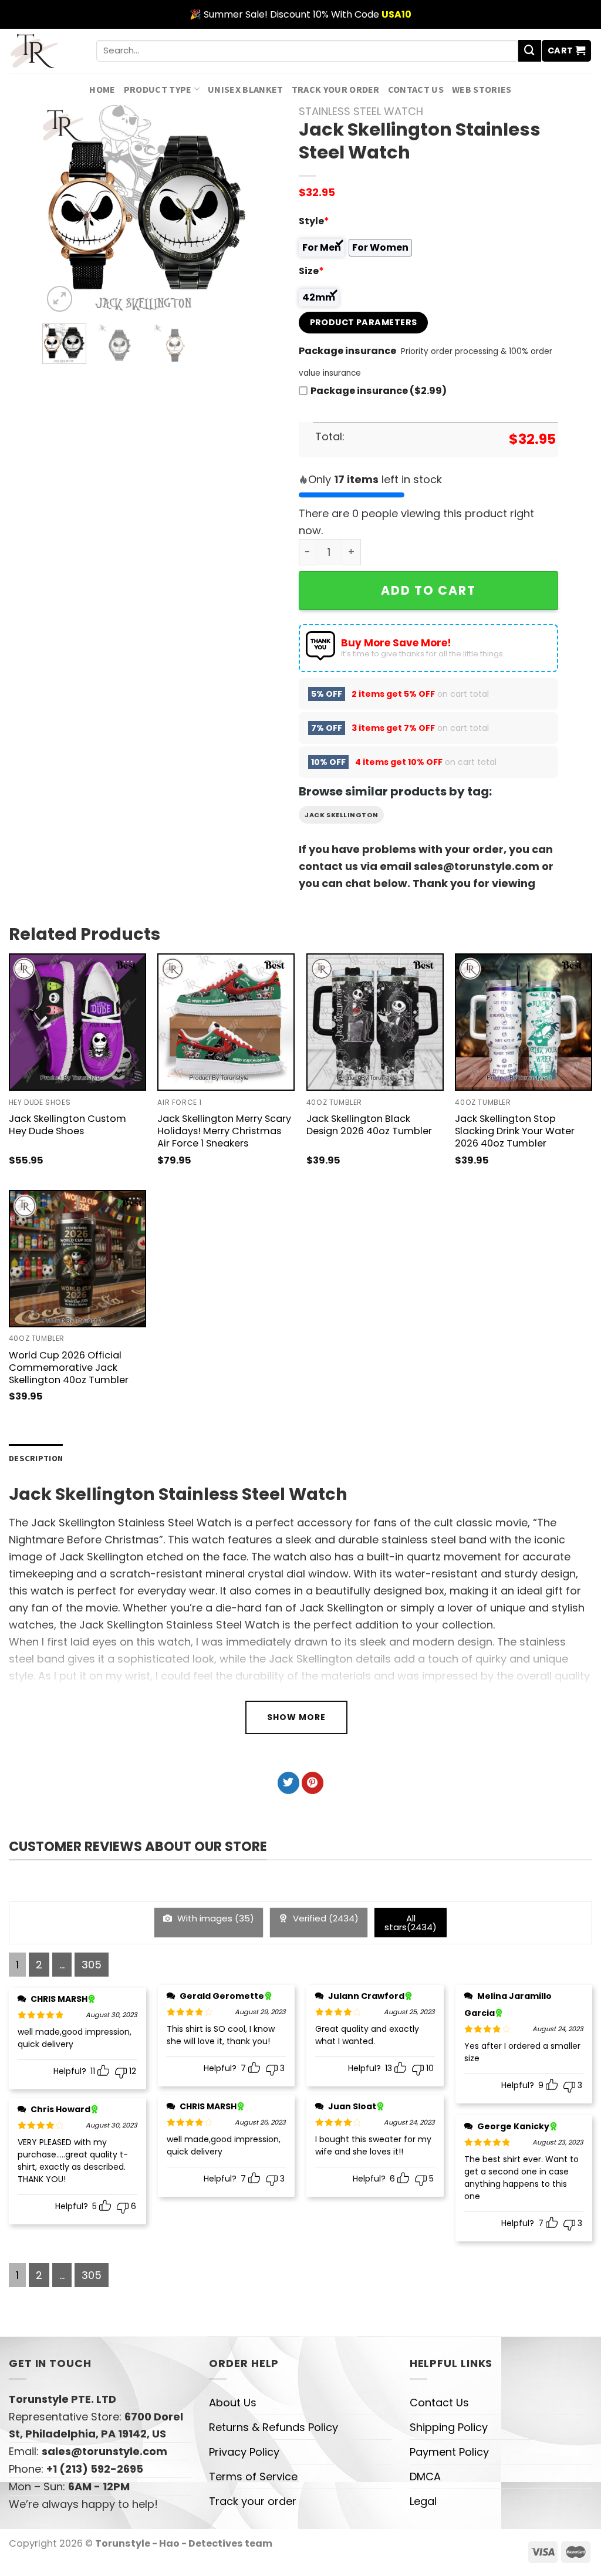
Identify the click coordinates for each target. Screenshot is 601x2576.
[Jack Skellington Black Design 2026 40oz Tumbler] (375, 1022)
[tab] (36, 1459)
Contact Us (416, 89)
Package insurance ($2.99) (379, 391)
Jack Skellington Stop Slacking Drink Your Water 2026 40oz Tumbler (515, 1131)
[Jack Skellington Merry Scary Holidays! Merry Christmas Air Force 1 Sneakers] (226, 1022)
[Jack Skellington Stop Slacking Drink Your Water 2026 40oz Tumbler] (524, 1022)
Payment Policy (449, 2452)
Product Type (158, 89)
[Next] (233, 210)
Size (311, 271)
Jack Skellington (341, 815)
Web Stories (482, 89)
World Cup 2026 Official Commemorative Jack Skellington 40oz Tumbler (69, 1368)
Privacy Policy (244, 2452)
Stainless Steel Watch (361, 111)
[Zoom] (60, 299)
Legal (423, 2501)
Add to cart (428, 590)
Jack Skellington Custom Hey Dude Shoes (67, 1125)
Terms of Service (253, 2476)
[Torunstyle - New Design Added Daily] (44, 51)
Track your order (336, 89)
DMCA (425, 2476)
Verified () (325, 1918)
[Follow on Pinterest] (313, 1783)
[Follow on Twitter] (288, 1783)
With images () (215, 1918)
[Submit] (529, 51)
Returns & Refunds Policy (274, 2427)
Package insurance (347, 351)
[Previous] (62, 210)
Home (102, 89)
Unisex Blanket (246, 89)
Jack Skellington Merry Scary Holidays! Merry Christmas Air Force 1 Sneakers (224, 1131)
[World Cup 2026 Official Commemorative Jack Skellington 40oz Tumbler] (77, 1259)
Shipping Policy (449, 2427)
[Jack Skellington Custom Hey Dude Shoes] (77, 1022)
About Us (233, 2403)
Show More (296, 1717)
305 (92, 1965)
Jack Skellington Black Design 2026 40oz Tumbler (369, 1125)
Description (36, 1458)
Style (314, 221)
